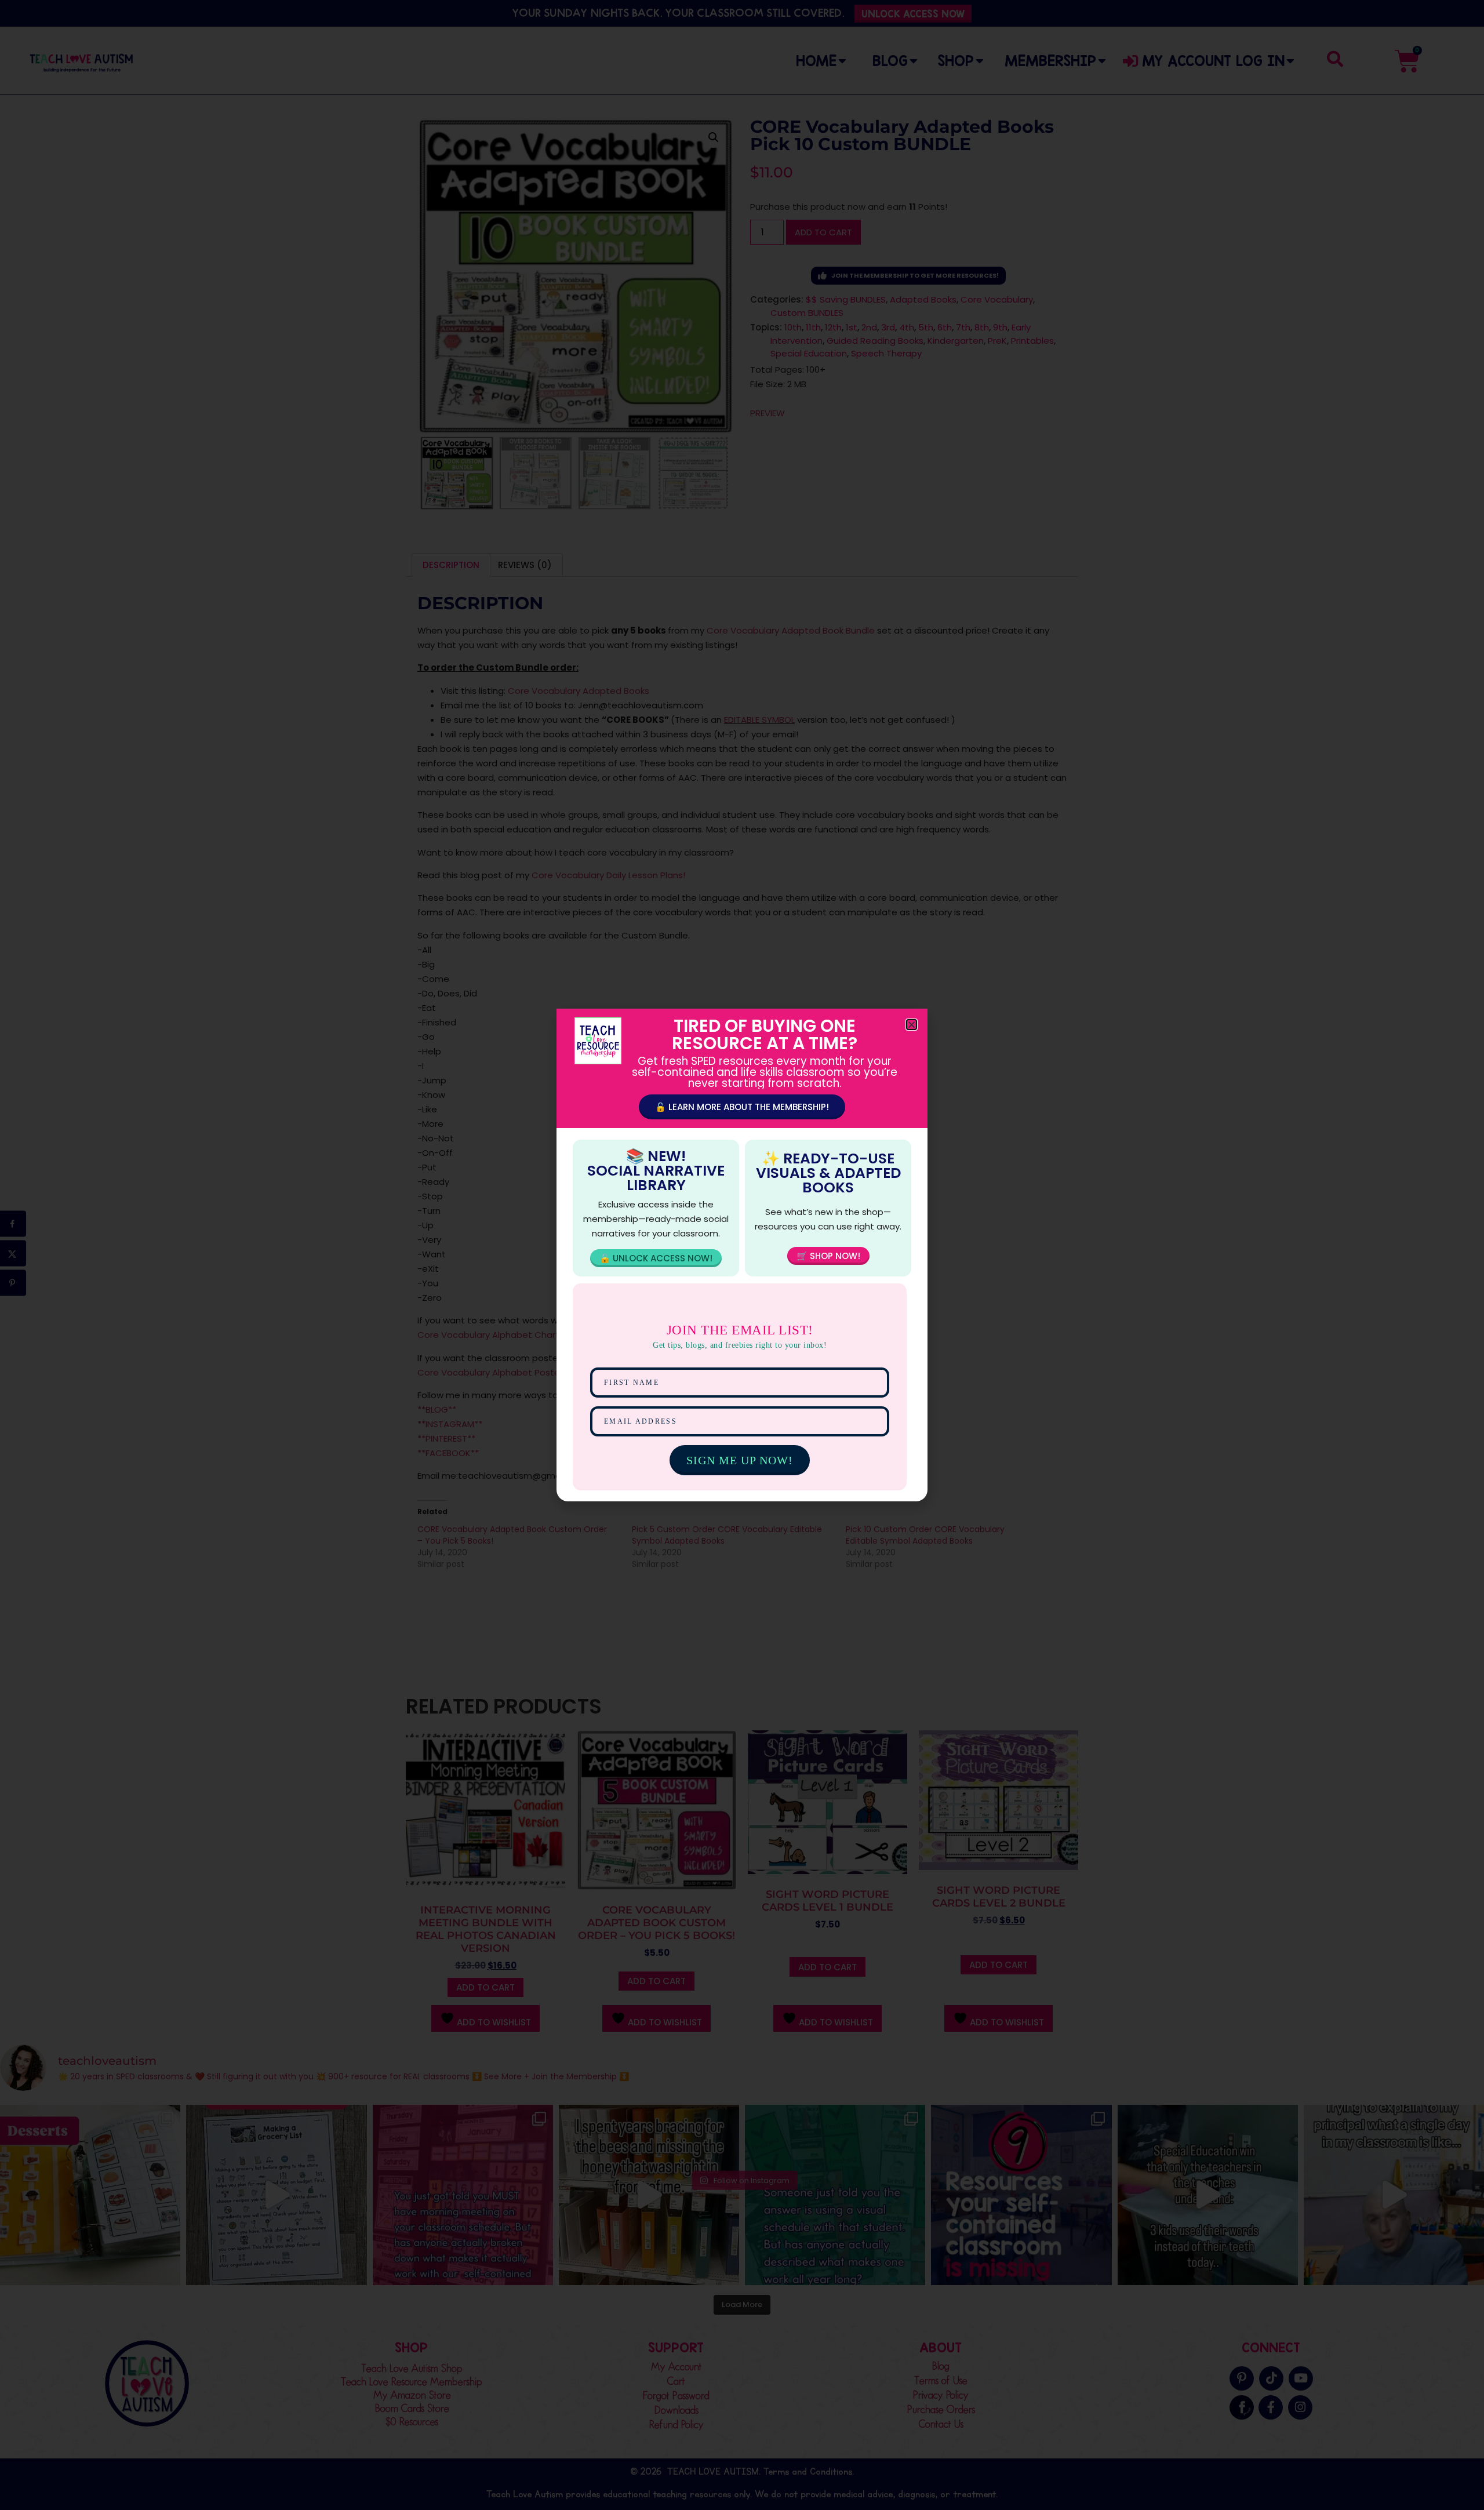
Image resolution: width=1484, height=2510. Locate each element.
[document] (742, 1255)
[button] (912, 1025)
